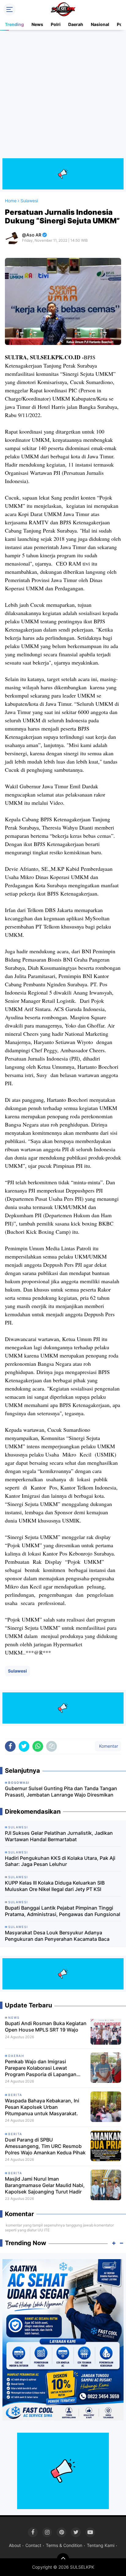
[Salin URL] (52, 1746)
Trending (14, 24)
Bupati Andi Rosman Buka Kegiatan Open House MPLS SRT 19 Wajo (46, 2026)
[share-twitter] (24, 1746)
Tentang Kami (101, 2545)
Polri (56, 24)
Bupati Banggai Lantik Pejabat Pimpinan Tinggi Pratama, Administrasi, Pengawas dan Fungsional (63, 1911)
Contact (33, 2545)
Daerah (76, 24)
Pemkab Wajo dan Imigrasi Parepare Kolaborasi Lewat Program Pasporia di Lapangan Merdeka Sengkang (41, 2068)
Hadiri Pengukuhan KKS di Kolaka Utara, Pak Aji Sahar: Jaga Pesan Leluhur (60, 1861)
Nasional (100, 24)
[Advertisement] (63, 95)
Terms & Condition (64, 2545)
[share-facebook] (10, 1746)
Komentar (108, 1746)
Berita (15, 2095)
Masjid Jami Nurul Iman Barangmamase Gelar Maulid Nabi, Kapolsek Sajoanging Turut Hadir (45, 2185)
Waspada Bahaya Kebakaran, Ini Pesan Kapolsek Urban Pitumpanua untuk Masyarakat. (42, 2107)
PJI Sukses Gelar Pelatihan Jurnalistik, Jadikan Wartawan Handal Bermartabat (59, 1836)
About (15, 2545)
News (37, 24)
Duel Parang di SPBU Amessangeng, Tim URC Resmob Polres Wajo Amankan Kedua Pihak (45, 2146)
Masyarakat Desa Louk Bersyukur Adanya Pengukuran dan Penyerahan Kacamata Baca (57, 1936)
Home (11, 201)
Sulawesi (17, 1671)
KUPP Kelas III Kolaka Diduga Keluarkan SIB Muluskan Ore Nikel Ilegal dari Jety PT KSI (55, 1886)
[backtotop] (63, 2559)
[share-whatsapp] (38, 1746)
